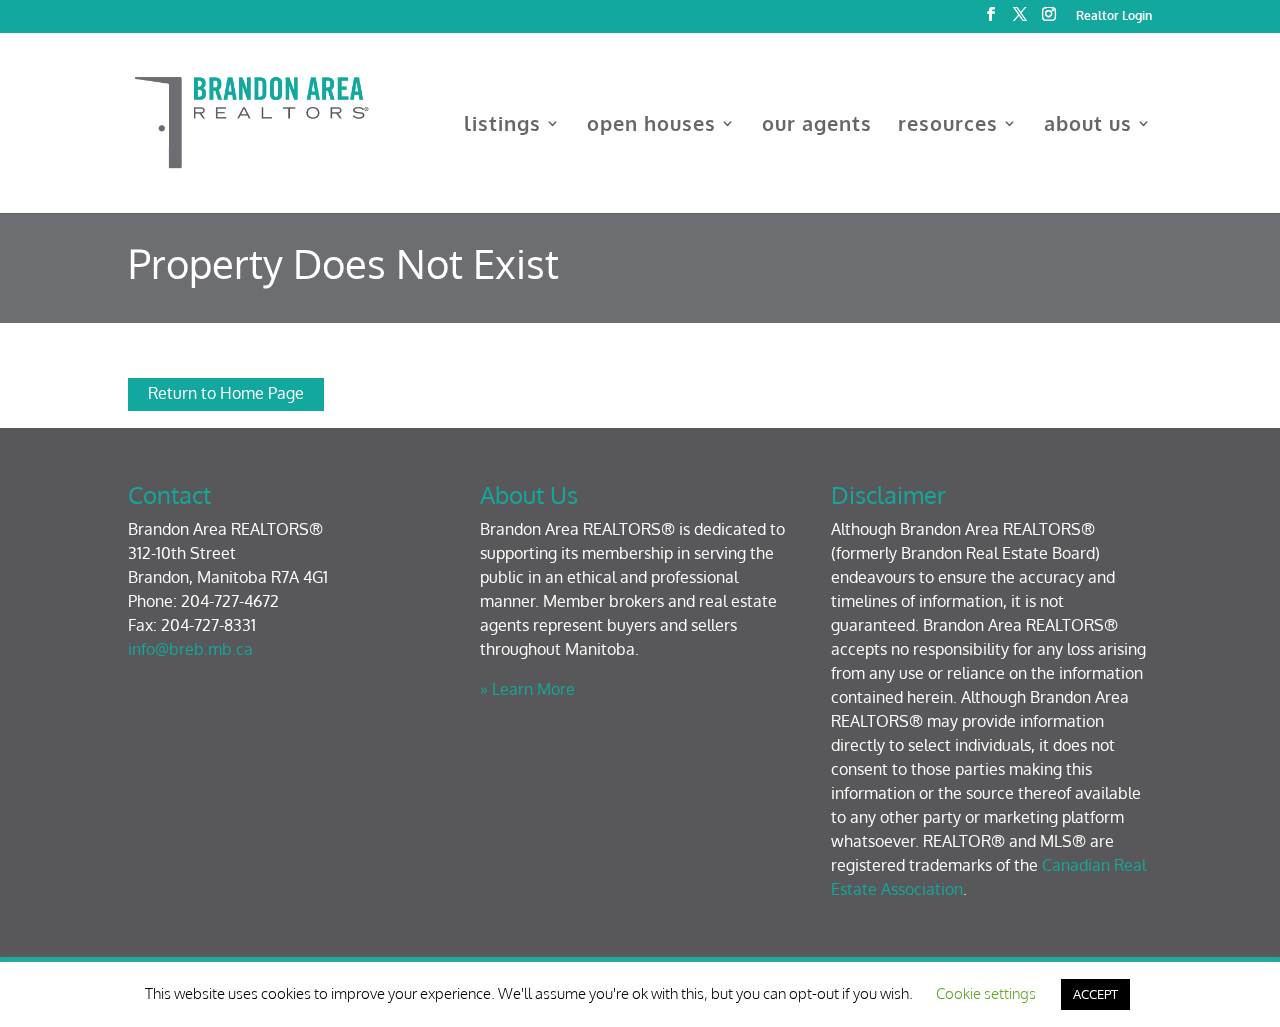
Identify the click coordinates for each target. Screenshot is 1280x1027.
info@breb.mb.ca (190, 649)
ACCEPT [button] (1095, 994)
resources (948, 126)
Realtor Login (1114, 16)
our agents (817, 126)
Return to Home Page (226, 393)
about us (1088, 126)
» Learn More (527, 689)
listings (502, 126)
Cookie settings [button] (986, 993)
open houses (651, 126)
